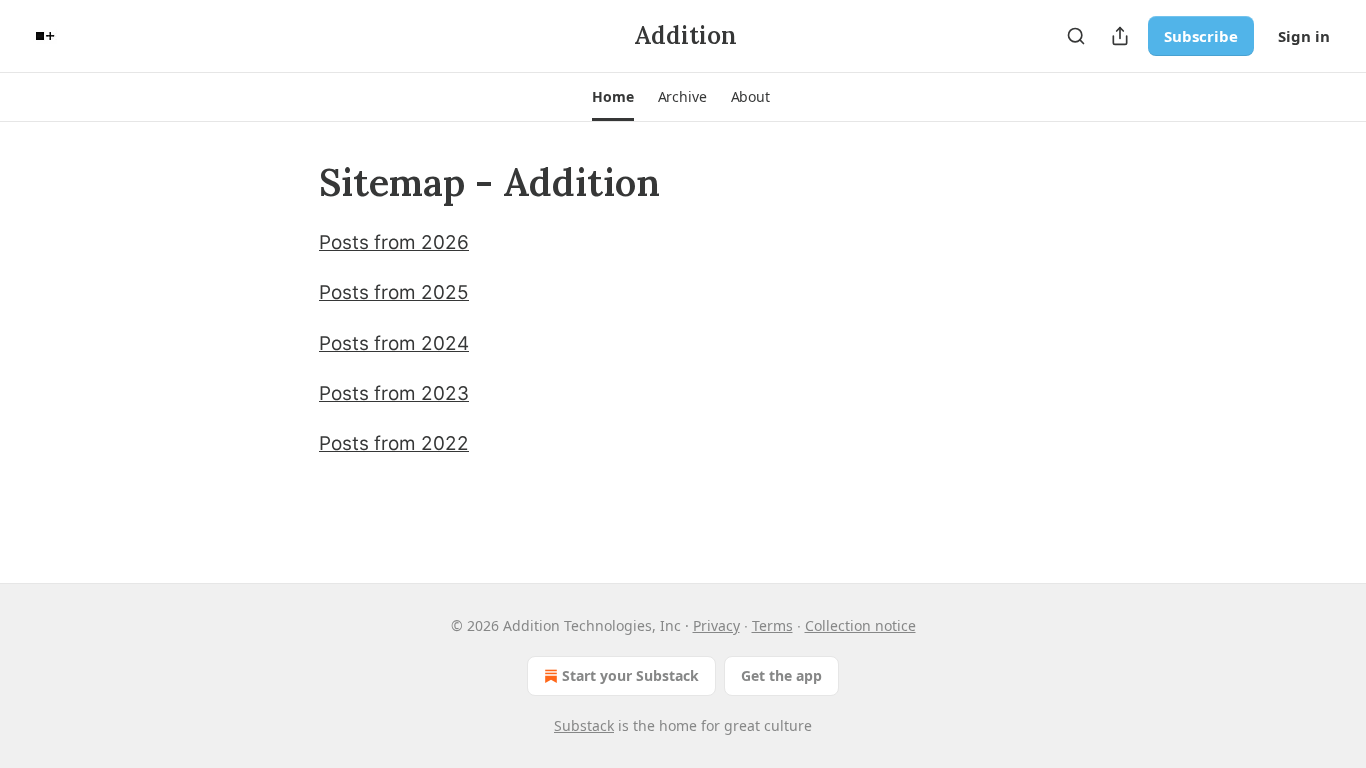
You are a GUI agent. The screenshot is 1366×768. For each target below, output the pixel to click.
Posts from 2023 (394, 393)
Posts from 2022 (394, 443)
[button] (612, 97)
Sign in (1304, 36)
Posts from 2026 (394, 242)
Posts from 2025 (394, 292)
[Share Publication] (1120, 36)
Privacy (716, 625)
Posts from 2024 (394, 343)
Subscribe (1201, 36)
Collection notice (860, 625)
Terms (772, 625)
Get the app (781, 675)
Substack (584, 725)
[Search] (1076, 36)
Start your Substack (630, 675)
